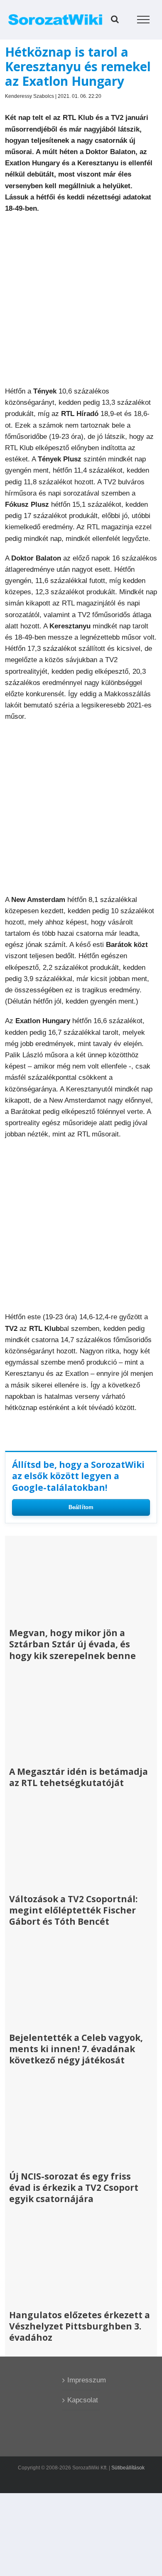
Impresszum (81, 2380)
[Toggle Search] (115, 19)
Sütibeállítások (128, 2468)
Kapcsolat (81, 2400)
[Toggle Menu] (144, 20)
